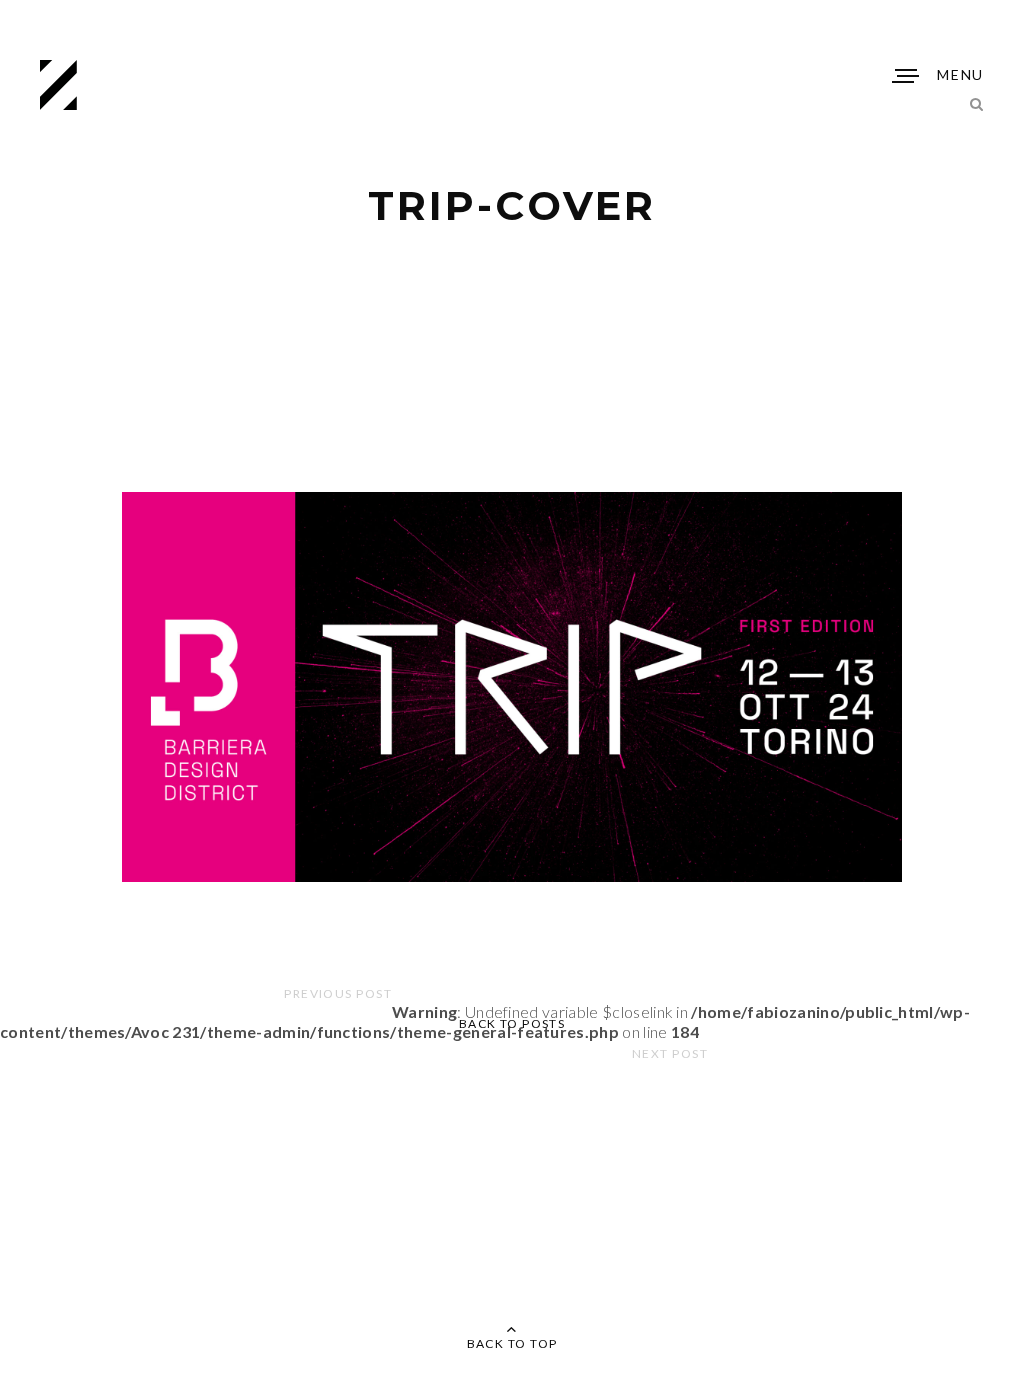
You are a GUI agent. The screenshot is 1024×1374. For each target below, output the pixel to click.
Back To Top (512, 1343)
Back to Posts (512, 1023)
